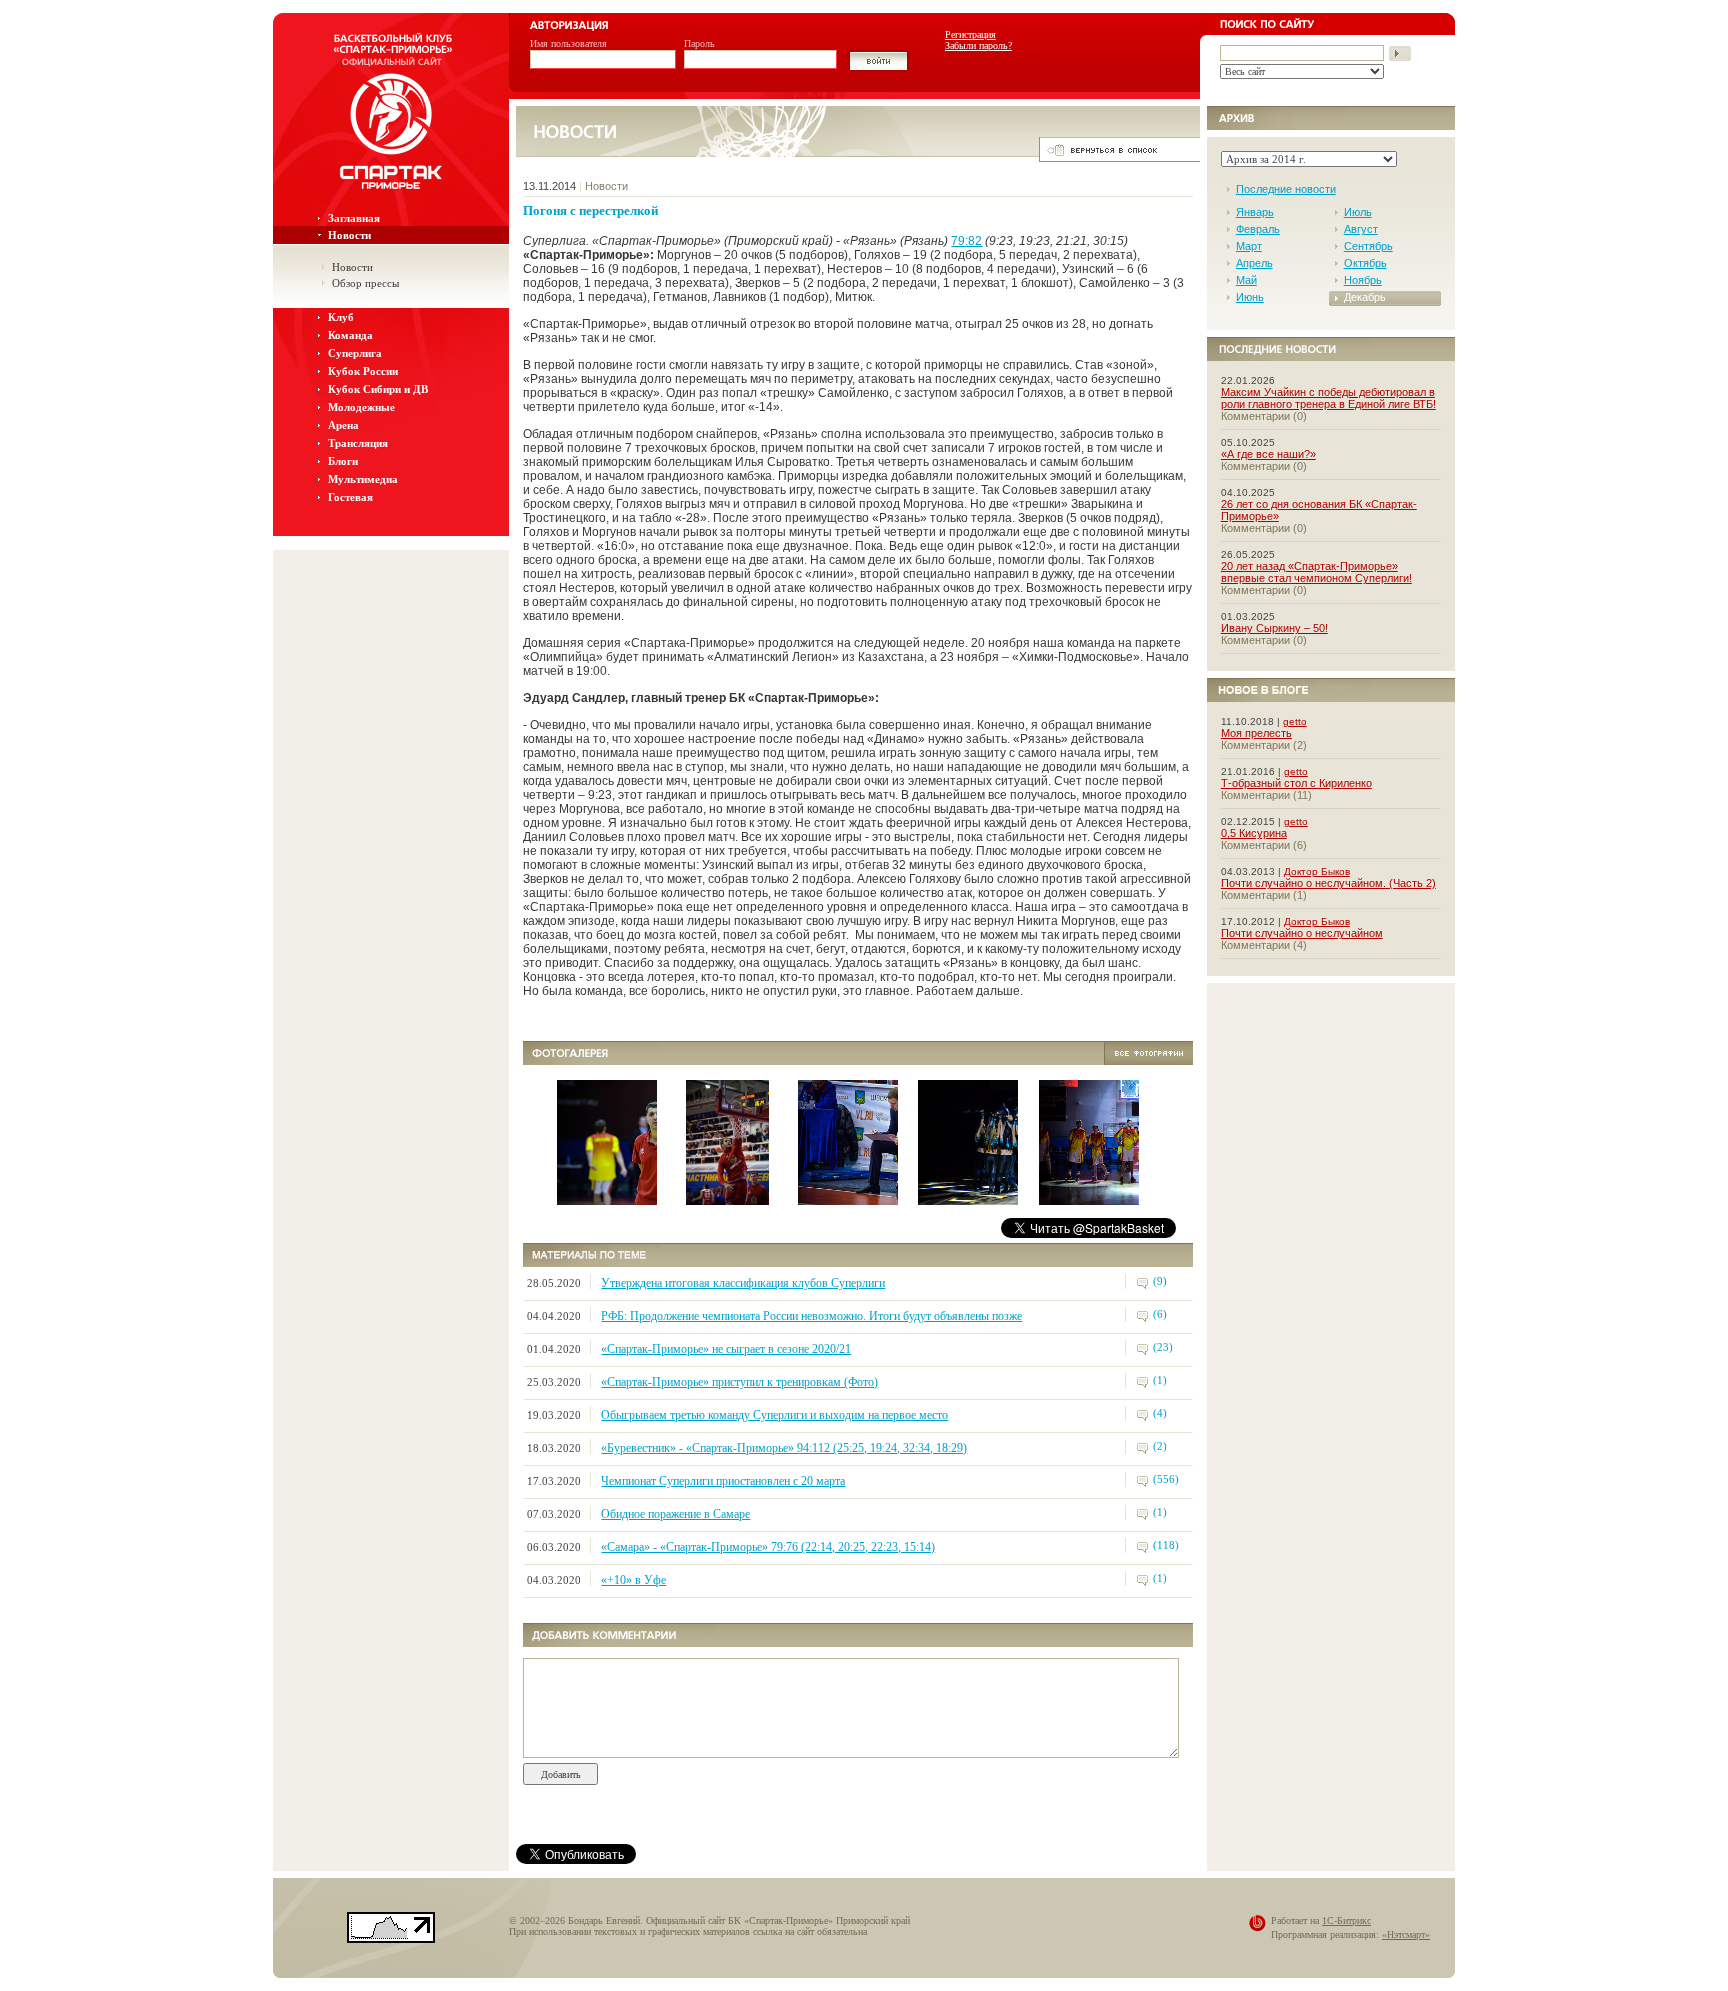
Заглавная (354, 218)
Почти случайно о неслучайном (1302, 933)
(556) (1166, 1479)
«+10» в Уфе (633, 1580)
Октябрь (1365, 263)
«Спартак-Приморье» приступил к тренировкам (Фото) (739, 1382)
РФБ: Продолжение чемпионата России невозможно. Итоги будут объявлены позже (811, 1316)
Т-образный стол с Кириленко (1296, 783)
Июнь (1250, 297)
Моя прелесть (1256, 733)
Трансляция (358, 443)
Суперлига (355, 353)
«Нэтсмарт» (1406, 1934)
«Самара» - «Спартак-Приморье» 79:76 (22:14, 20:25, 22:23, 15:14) (768, 1547)
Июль (1358, 212)
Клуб (341, 317)
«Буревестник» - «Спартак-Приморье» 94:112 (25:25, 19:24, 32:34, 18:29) (784, 1448)
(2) (1160, 1446)
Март (1249, 246)
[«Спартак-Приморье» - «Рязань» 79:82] (651, 1199)
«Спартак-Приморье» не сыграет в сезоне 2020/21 (726, 1349)
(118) (1166, 1545)
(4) (1160, 1413)
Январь (1255, 212)
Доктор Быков (1317, 871)
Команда (350, 335)
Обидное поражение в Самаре (675, 1514)
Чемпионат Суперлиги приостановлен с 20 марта (723, 1481)
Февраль (1258, 229)
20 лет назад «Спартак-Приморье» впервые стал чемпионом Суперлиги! (1316, 572)
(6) (1160, 1314)
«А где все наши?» (1268, 454)
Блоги (343, 461)
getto (1295, 721)
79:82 (966, 241)
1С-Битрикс (1346, 1920)
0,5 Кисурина (1254, 833)
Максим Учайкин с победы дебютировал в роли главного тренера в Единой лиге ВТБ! (1328, 398)
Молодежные (361, 407)
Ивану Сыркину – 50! (1274, 628)
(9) (1160, 1281)
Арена (343, 425)
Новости (349, 235)
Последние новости (1286, 189)
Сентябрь (1368, 246)
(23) (1163, 1347)
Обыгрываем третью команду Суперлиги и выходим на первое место (774, 1415)
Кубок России (363, 371)
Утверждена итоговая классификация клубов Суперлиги (743, 1283)
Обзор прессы (365, 283)
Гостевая (350, 497)
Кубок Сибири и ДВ (378, 389)
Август (1361, 229)
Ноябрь (1363, 280)
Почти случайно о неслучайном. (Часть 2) (1328, 883)
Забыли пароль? (978, 45)
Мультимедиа (363, 479)
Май (1246, 280)
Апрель (1254, 263)
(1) (1160, 1380)
